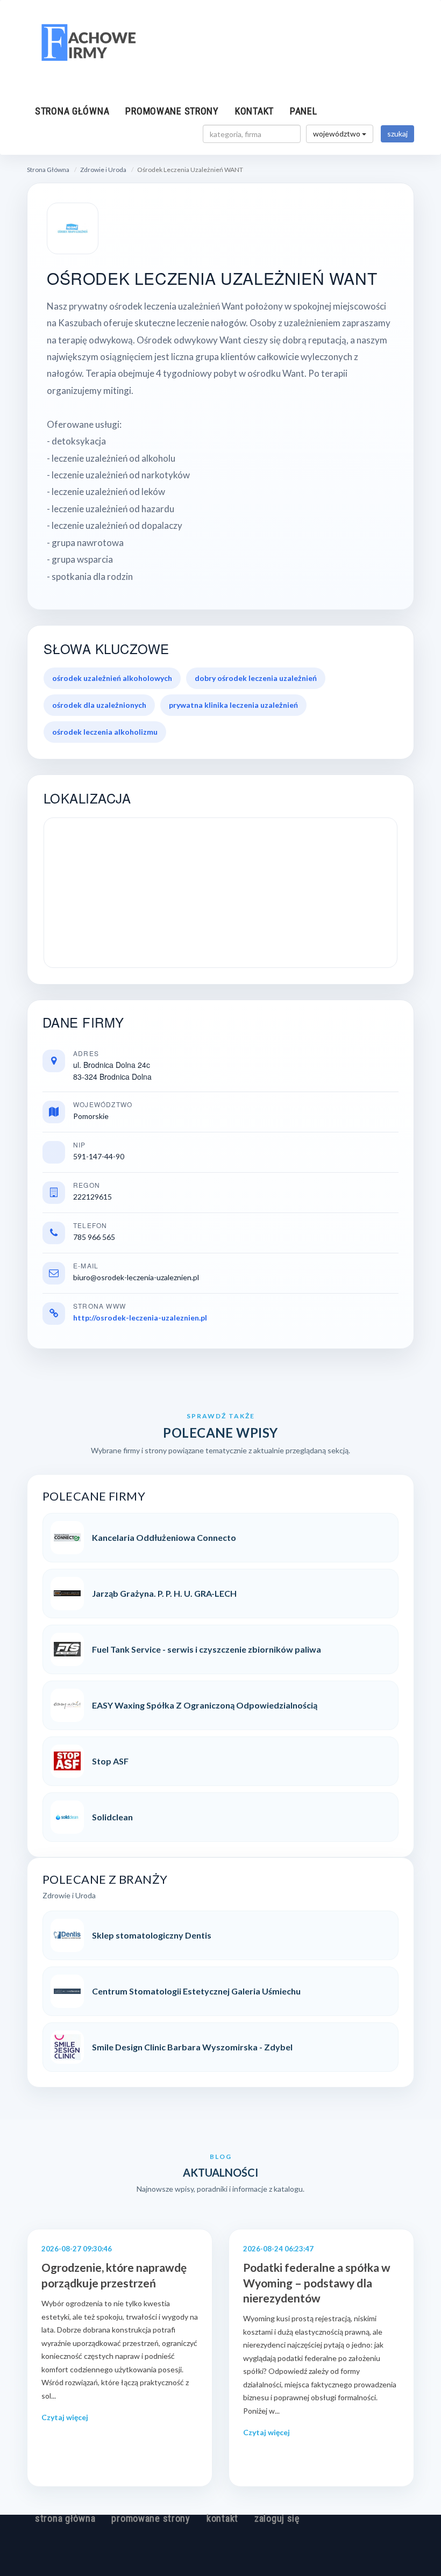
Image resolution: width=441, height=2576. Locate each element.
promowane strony (172, 111)
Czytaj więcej (65, 2417)
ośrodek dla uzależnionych (99, 705)
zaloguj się (277, 2518)
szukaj (397, 134)
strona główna (72, 111)
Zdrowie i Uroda (103, 170)
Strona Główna (48, 170)
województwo (337, 134)
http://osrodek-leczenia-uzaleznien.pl (140, 1318)
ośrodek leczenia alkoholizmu (105, 732)
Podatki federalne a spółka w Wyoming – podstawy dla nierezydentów (317, 2283)
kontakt (254, 111)
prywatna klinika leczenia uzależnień (233, 705)
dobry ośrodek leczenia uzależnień (256, 678)
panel (304, 111)
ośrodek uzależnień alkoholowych (112, 678)
